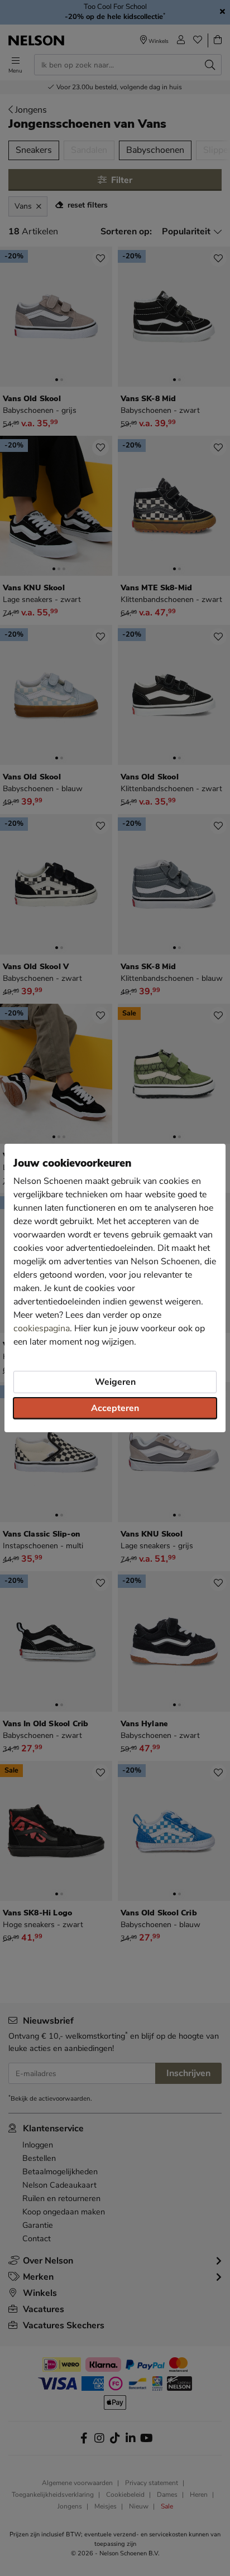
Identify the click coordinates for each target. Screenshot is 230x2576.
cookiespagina (42, 1328)
